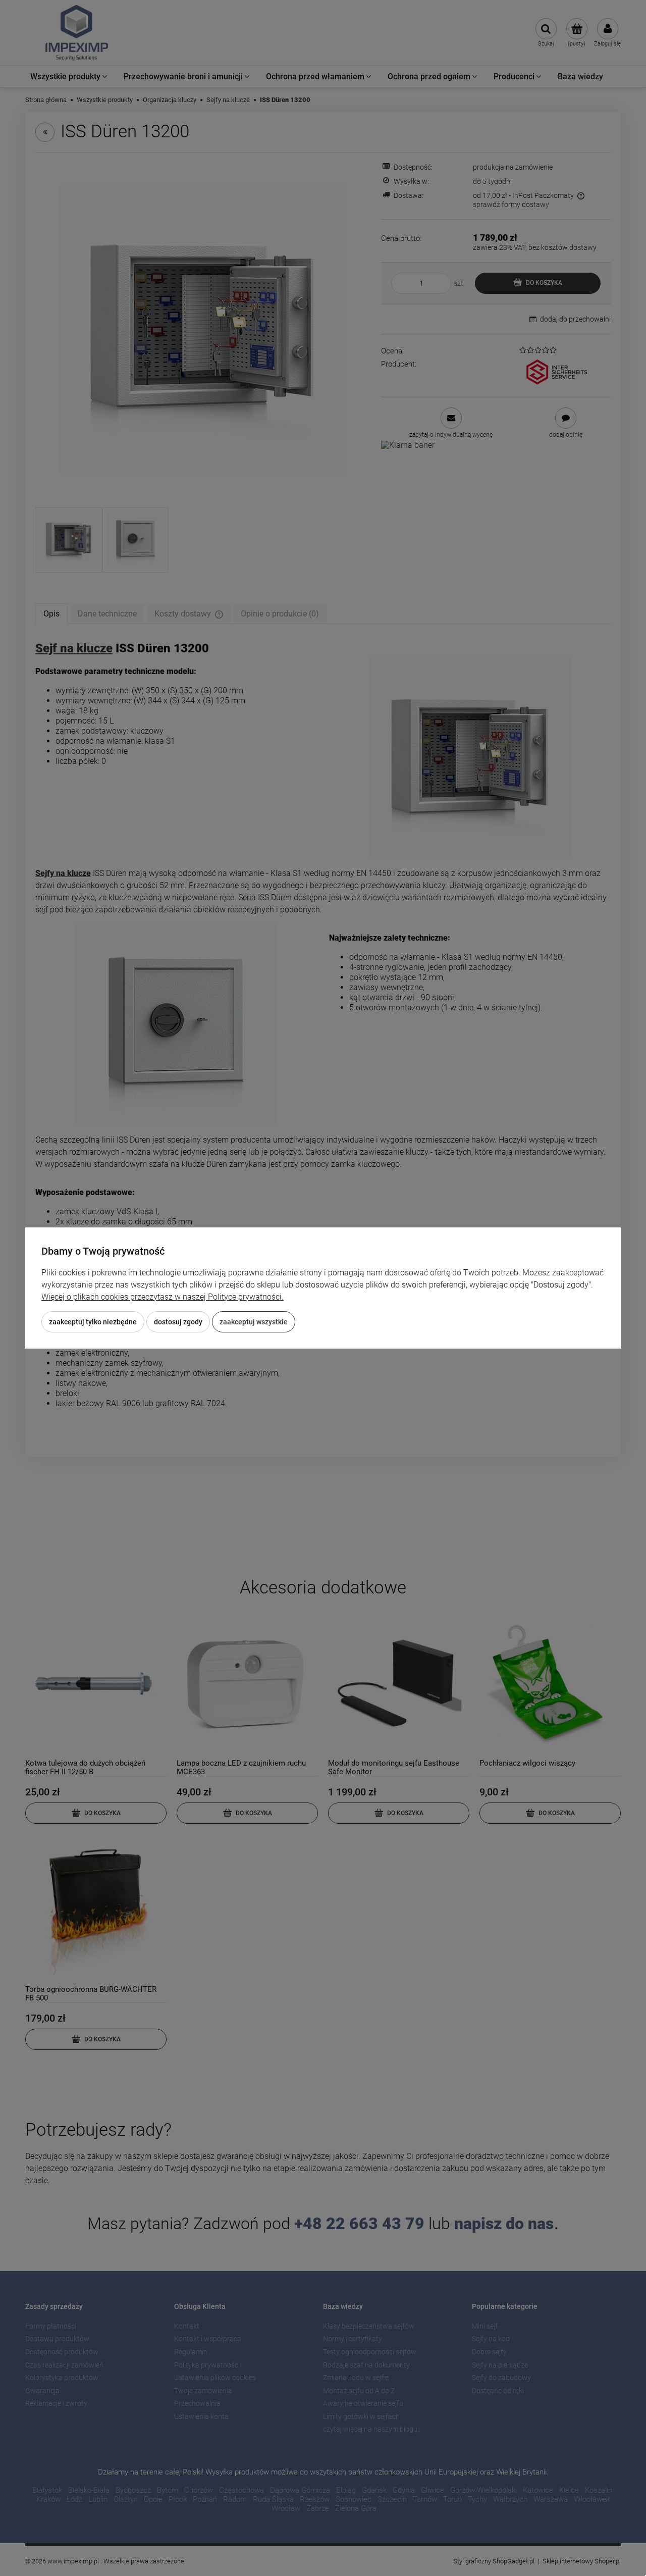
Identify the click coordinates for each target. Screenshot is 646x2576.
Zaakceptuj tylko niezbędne (93, 1322)
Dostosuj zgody (178, 1322)
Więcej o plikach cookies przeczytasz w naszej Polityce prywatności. (163, 1297)
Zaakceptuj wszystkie (254, 1322)
